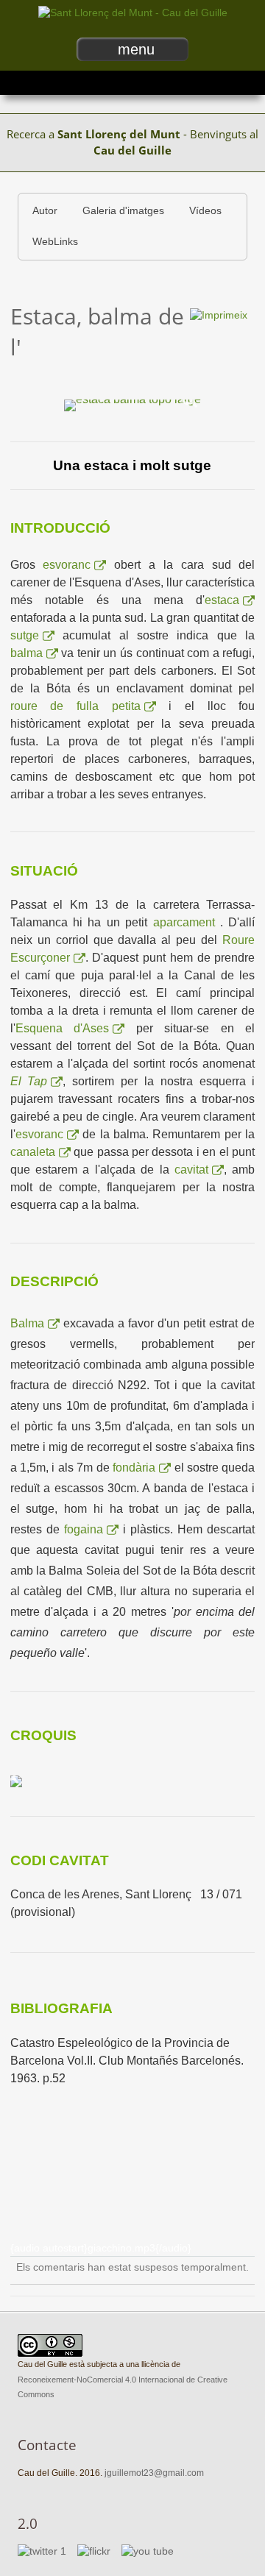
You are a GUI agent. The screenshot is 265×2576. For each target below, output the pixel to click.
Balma (27, 1323)
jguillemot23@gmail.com (154, 2473)
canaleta (33, 1152)
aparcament (187, 922)
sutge (25, 635)
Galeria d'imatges (123, 211)
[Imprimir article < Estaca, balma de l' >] (219, 315)
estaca (222, 600)
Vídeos (205, 211)
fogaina (84, 1529)
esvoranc (67, 565)
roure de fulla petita (75, 706)
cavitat (191, 1170)
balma (26, 653)
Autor (45, 211)
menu (136, 49)
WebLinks (55, 242)
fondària (134, 1468)
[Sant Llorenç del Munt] (133, 13)
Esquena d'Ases (63, 1028)
